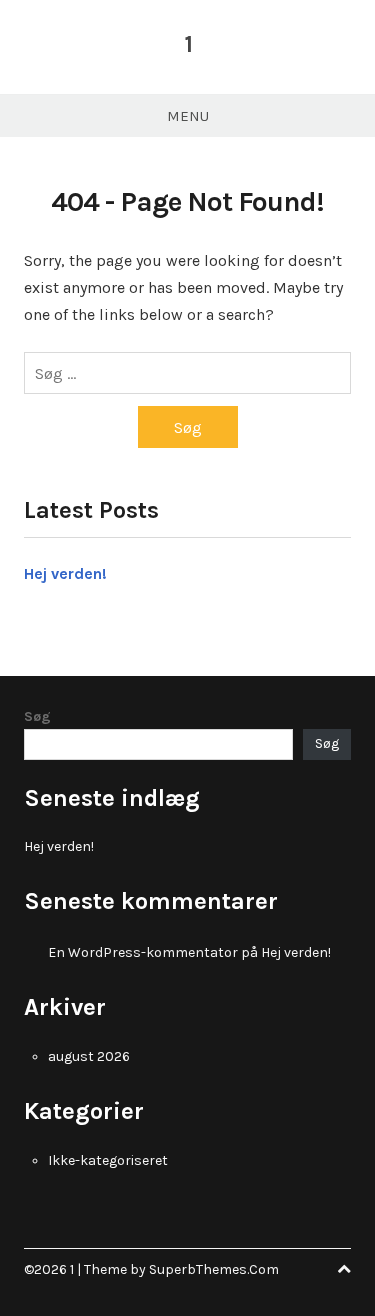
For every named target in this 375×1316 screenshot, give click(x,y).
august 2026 (89, 1056)
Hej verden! (65, 573)
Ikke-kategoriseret (108, 1160)
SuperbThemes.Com (214, 1269)
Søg (37, 716)
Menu (188, 116)
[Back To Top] (344, 1269)
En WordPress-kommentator (143, 952)
